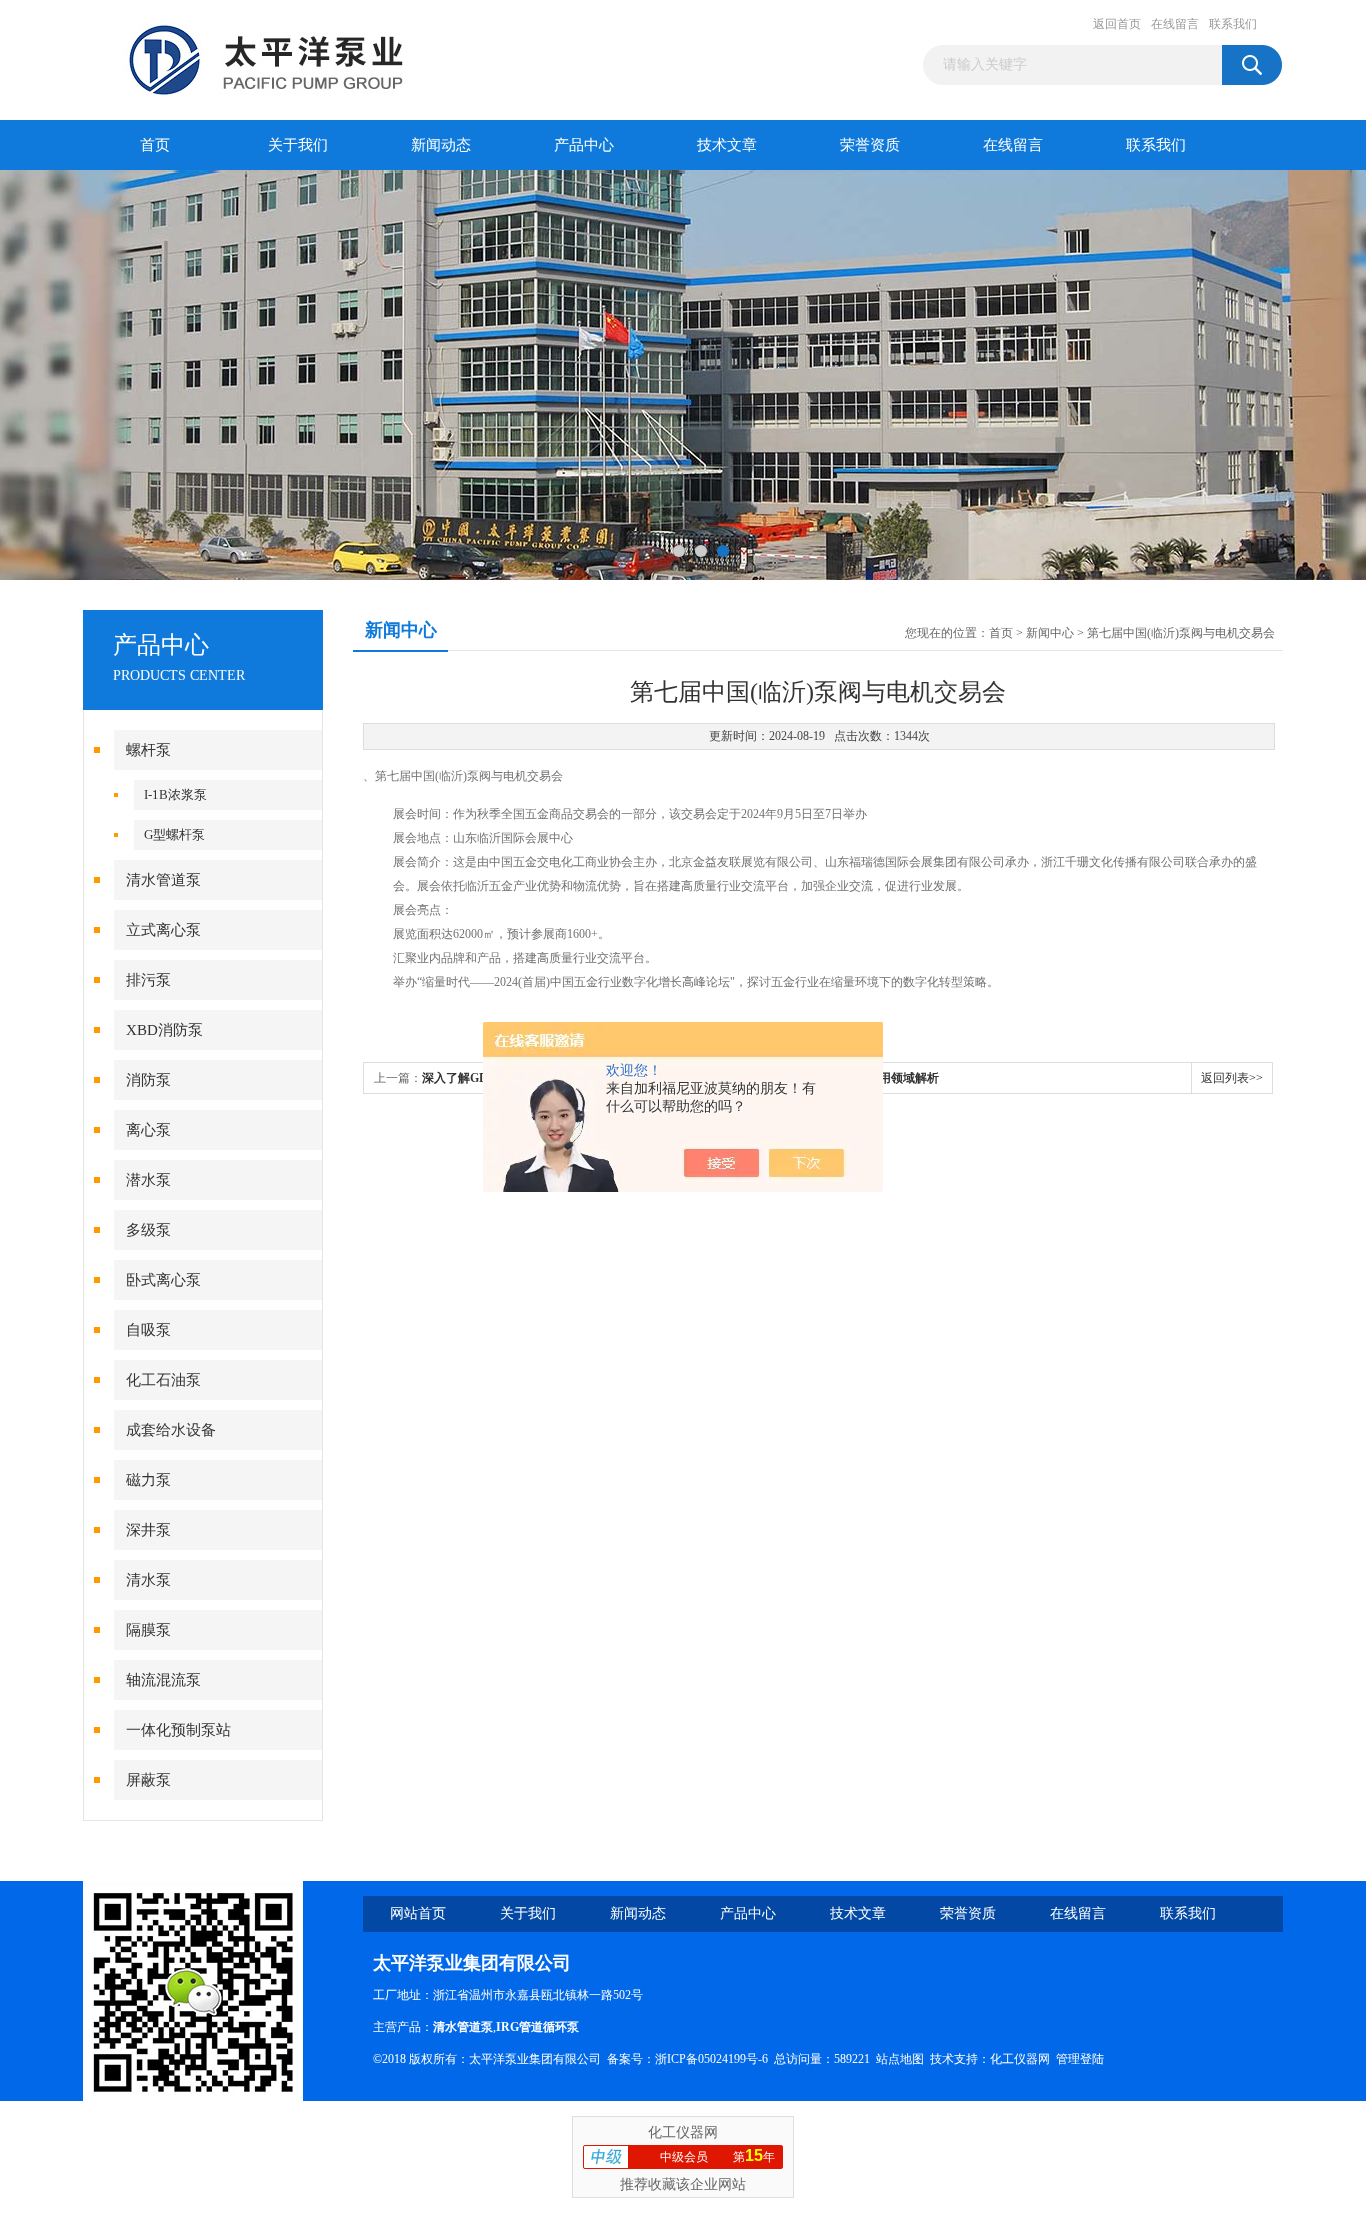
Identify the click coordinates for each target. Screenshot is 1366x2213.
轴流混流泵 (163, 1680)
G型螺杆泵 (174, 834)
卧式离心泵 (163, 1280)
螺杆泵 (148, 750)
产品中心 (584, 145)
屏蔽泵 (148, 1780)
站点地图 (900, 2059)
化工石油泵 (163, 1380)
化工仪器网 (1020, 2059)
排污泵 (148, 980)
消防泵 (148, 1080)
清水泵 (148, 1580)
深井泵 (148, 1530)
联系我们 (1233, 24)
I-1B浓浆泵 (175, 794)
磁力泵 (148, 1480)
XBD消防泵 (164, 1030)
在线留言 (1175, 24)
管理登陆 (1080, 2059)
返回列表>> (1232, 1078)
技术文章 (727, 145)
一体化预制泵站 (178, 1730)
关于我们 (298, 145)
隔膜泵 (148, 1630)
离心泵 (148, 1130)
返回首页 (1117, 24)
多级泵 (148, 1230)
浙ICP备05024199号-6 (711, 2059)
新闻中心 (1050, 633)
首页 (155, 145)
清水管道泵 (163, 880)
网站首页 (418, 1913)
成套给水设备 (171, 1430)
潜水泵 (148, 1180)
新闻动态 (441, 145)
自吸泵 (148, 1330)
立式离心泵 (163, 930)
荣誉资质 (870, 145)
